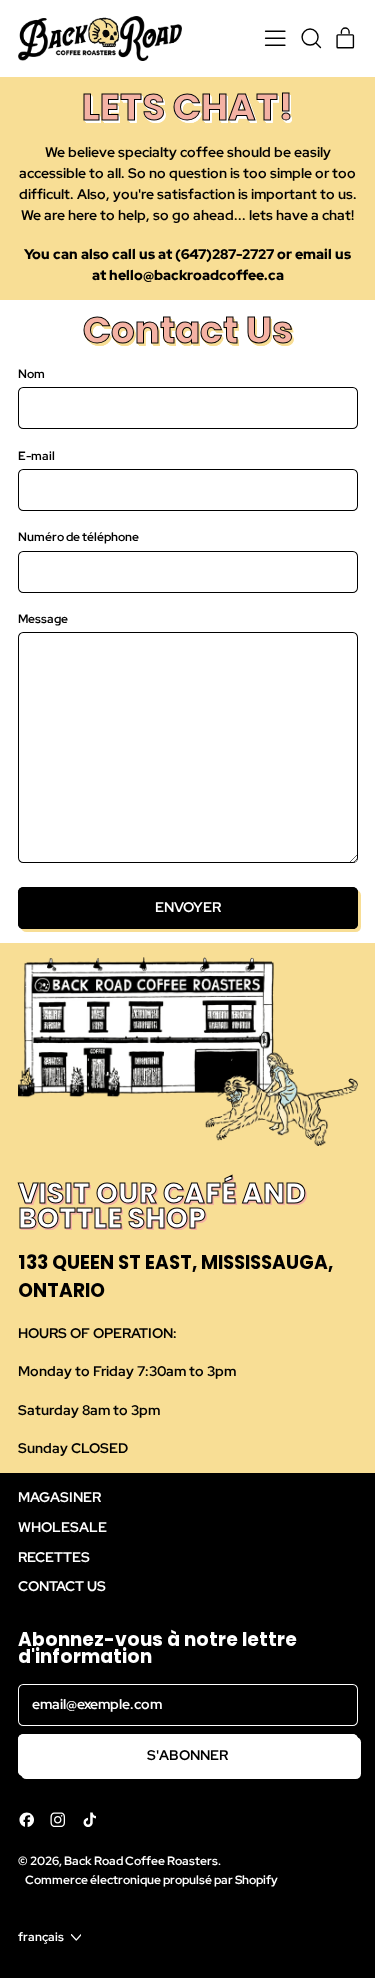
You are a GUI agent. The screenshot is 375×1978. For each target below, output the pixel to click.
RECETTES (54, 1557)
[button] (310, 38)
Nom (31, 373)
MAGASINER (59, 1497)
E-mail (36, 455)
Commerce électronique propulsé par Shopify (151, 1879)
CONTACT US (62, 1586)
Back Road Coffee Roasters (141, 1860)
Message (43, 618)
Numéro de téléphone (78, 536)
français (41, 1936)
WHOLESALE (62, 1527)
